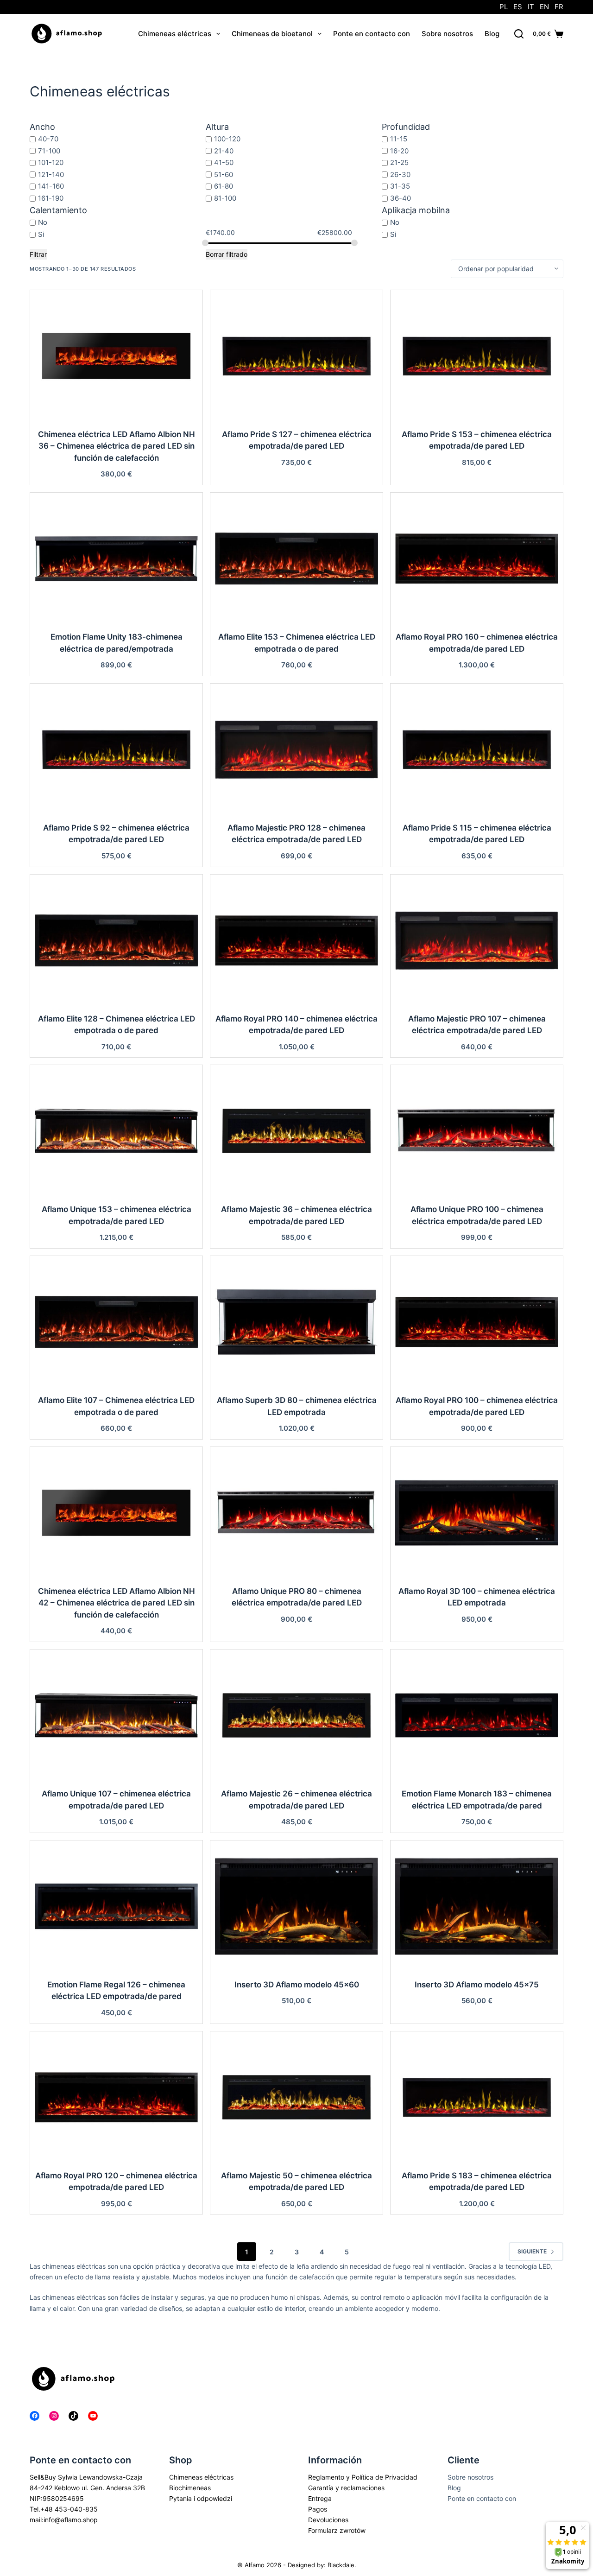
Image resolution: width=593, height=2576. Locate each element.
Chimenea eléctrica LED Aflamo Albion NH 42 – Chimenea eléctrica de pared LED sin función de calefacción (117, 1603)
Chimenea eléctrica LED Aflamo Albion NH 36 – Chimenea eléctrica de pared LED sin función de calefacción (117, 446)
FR (559, 7)
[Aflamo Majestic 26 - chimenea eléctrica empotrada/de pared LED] (296, 1715)
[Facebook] (35, 2416)
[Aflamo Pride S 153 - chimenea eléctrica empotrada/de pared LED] (477, 356)
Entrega (320, 2498)
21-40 (224, 150)
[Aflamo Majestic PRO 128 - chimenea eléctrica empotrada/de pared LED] (296, 749)
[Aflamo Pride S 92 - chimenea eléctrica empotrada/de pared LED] (116, 749)
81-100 (225, 198)
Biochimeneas (190, 2488)
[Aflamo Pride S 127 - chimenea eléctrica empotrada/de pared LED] (296, 356)
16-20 (399, 150)
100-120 (227, 139)
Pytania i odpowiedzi (201, 2498)
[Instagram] (54, 2416)
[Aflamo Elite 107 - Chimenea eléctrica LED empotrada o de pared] (116, 1322)
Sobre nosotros (447, 34)
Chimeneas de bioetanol (272, 34)
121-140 (51, 174)
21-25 (399, 162)
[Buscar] (519, 34)
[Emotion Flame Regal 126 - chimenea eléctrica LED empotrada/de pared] (116, 1906)
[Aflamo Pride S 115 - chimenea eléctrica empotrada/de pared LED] (477, 749)
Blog (492, 34)
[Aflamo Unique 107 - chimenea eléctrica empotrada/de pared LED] (116, 1715)
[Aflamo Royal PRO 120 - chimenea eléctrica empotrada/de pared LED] (116, 2097)
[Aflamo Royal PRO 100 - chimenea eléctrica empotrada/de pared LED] (477, 1322)
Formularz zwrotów (337, 2530)
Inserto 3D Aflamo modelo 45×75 (477, 1985)
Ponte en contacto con (372, 34)
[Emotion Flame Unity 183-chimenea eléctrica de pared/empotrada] (116, 558)
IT (531, 7)
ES (518, 7)
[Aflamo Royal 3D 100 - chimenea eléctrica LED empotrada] (477, 1513)
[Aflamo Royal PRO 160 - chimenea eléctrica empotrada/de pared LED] (477, 558)
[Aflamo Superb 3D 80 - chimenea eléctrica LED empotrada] (296, 1322)
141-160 (51, 186)
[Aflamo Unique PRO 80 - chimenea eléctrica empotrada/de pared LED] (296, 1513)
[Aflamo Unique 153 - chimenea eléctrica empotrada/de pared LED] (116, 1131)
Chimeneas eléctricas (175, 34)
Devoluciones (328, 2520)
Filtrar (38, 254)
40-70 (48, 139)
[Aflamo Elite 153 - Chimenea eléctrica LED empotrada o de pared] (296, 558)
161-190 (51, 198)
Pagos (318, 2509)
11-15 (399, 139)
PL (504, 7)
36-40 (401, 198)
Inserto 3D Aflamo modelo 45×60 (297, 1985)
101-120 (51, 162)
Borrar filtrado (227, 254)
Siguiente (532, 2251)
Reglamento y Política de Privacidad (363, 2477)
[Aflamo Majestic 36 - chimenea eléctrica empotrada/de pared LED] (296, 1131)
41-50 (224, 162)
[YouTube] (93, 2416)
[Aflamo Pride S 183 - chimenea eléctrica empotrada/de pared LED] (477, 2097)
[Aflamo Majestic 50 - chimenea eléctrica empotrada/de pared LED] (296, 2097)
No (43, 222)
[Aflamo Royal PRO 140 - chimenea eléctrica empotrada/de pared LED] (296, 940)
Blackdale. (342, 2565)
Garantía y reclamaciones (346, 2488)
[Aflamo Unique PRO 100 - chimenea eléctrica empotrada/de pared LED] (477, 1131)
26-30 (400, 174)
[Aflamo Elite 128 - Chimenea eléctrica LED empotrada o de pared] (116, 940)
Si (41, 234)
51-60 (224, 174)
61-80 (224, 186)
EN (544, 7)
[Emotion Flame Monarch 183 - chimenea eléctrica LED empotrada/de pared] (477, 1715)
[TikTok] (73, 2416)
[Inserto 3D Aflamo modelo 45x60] (296, 1906)
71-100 (49, 150)
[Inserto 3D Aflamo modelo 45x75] (477, 1906)
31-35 (400, 186)
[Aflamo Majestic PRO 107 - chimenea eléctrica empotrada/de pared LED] (477, 940)
